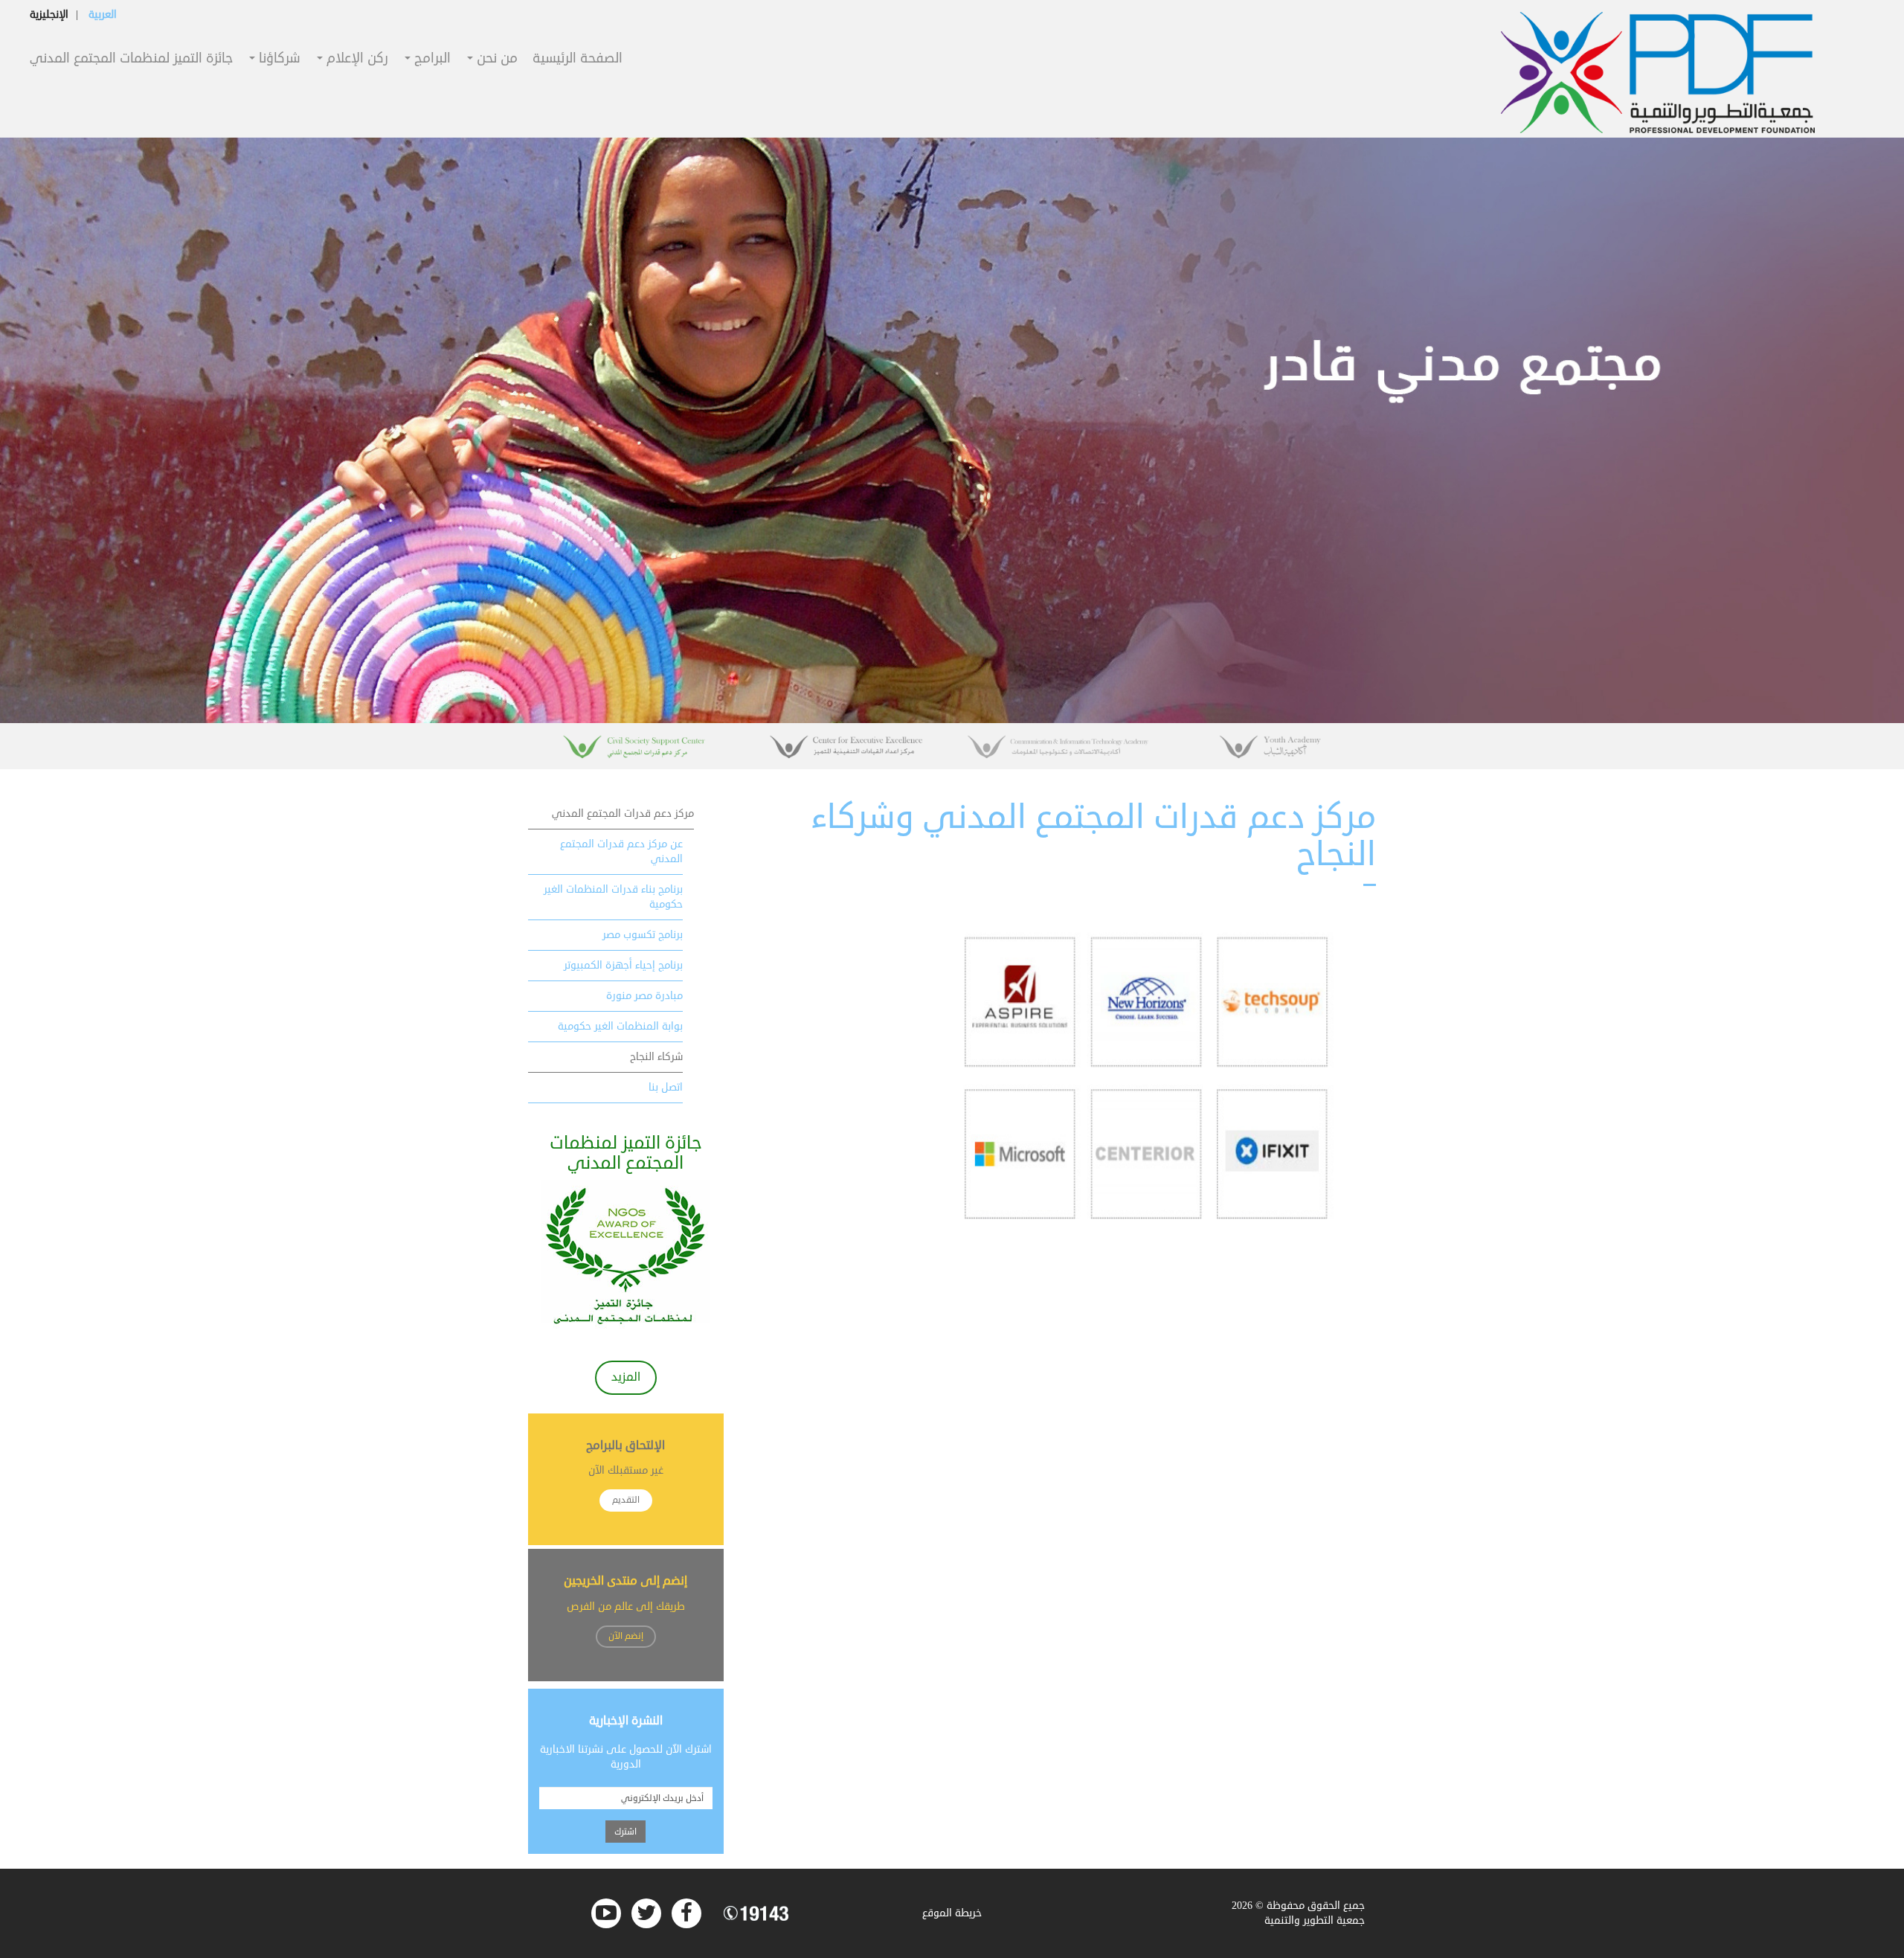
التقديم (626, 1500)
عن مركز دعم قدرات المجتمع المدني (621, 851)
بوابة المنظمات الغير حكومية (620, 1026)
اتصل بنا (666, 1087)
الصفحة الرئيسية (578, 59)
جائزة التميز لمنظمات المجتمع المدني (131, 59)
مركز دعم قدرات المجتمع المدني (623, 813)
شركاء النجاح (656, 1057)
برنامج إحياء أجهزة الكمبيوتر (623, 965)
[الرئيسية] (1658, 73)
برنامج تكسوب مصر (643, 935)
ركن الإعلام (356, 59)
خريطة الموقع (952, 1913)
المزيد (626, 1377)
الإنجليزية (49, 15)
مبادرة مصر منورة (644, 996)
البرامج (431, 59)
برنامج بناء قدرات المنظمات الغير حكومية (613, 897)
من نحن (495, 59)
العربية (103, 15)
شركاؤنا (278, 59)
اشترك (625, 1832)
